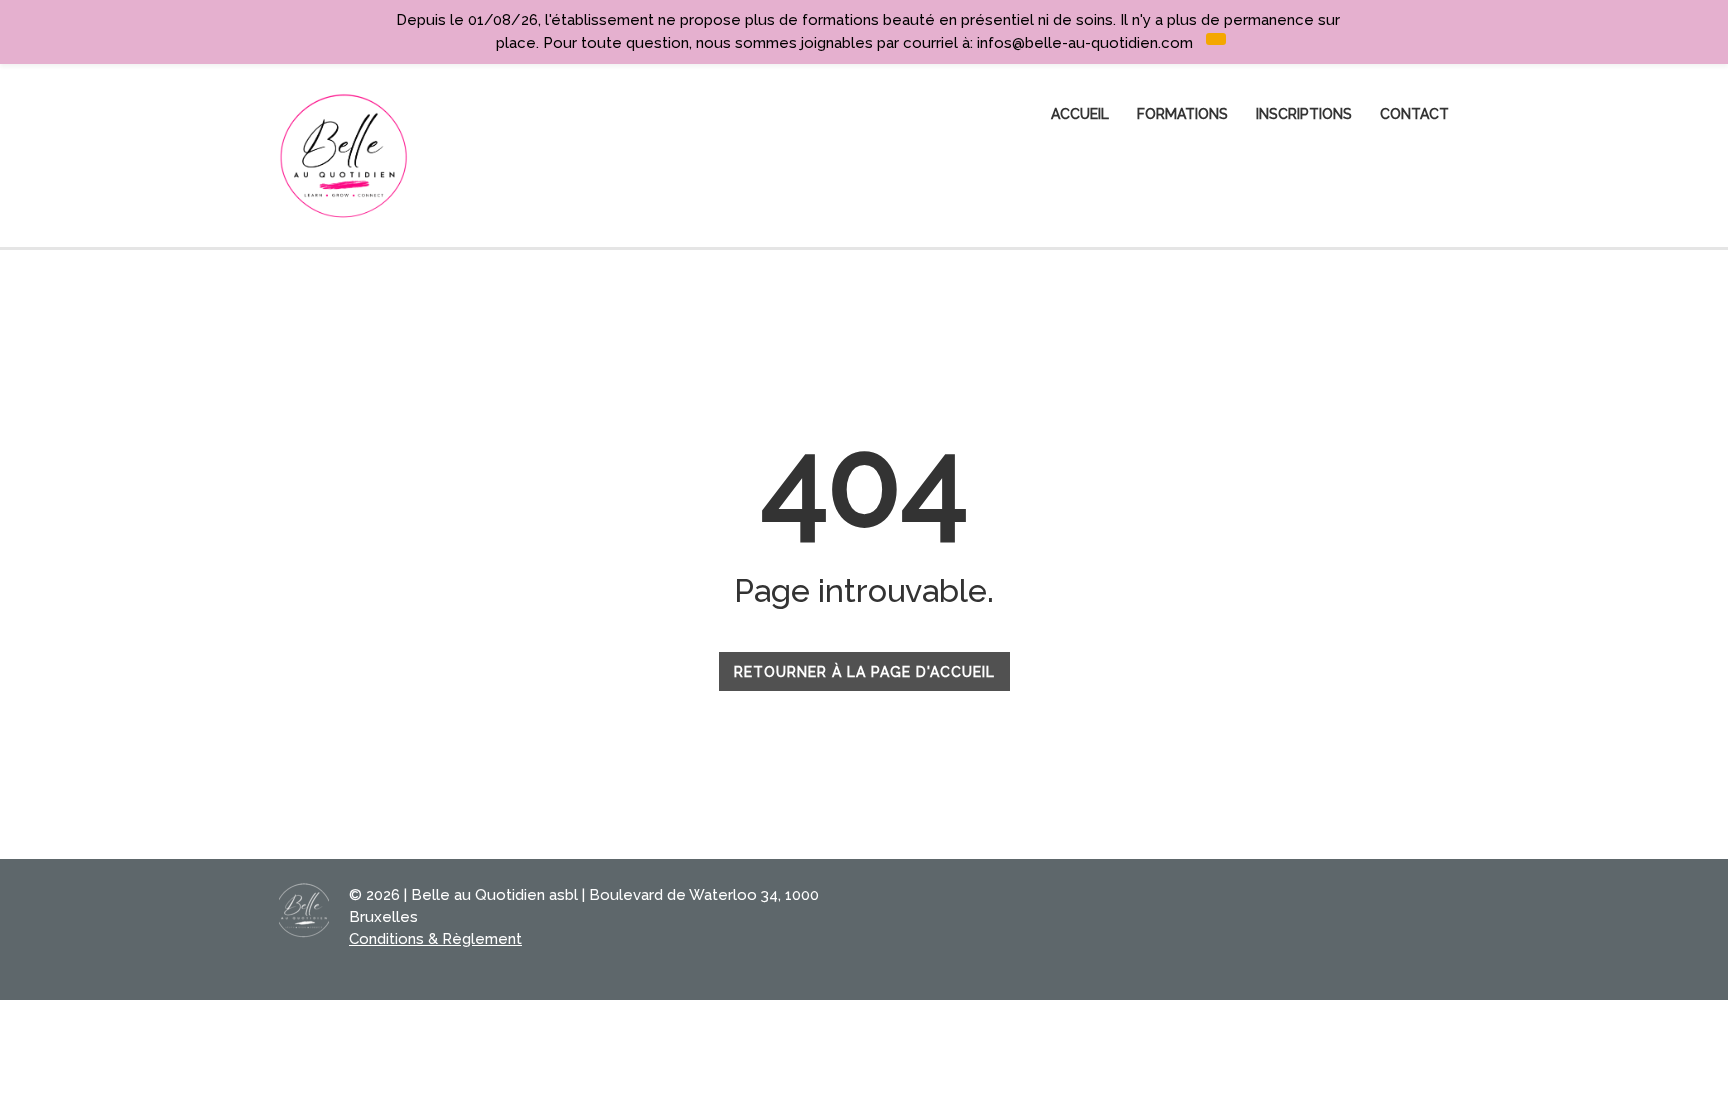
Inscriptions (1304, 114)
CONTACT (1414, 114)
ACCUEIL (1080, 114)
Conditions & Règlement (435, 939)
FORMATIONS (1182, 114)
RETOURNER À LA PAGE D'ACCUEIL (864, 672)
